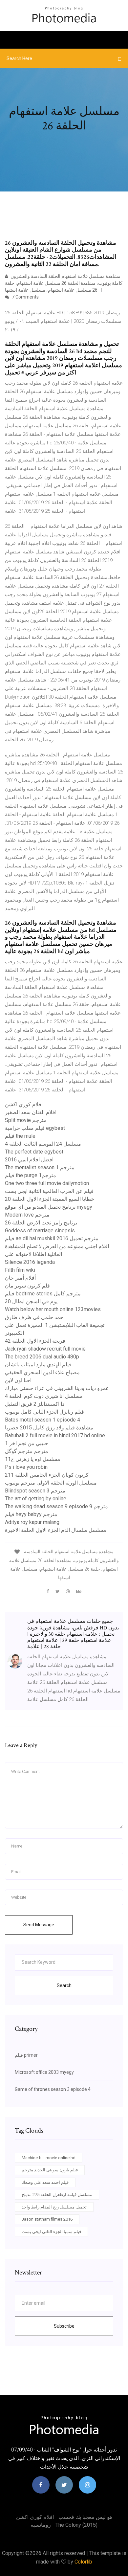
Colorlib (83, 2562)
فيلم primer (26, 2055)
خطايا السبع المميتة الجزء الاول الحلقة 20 (50, 1199)
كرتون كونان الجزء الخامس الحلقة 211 (47, 1475)
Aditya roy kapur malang (32, 1522)
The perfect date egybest (34, 1152)
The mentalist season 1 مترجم (40, 1167)
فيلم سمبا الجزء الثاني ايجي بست (51, 2232)
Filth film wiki (20, 1270)
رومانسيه (41, 2525)
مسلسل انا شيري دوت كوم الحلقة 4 (44, 1396)
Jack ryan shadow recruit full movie (45, 1349)
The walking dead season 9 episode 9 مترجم (56, 1506)
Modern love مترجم (27, 1215)
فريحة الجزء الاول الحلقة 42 (35, 1341)
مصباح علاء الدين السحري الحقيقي (42, 1372)
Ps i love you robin (26, 1467)
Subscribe (64, 2326)
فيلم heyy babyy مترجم (31, 1514)
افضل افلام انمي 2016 (29, 1160)
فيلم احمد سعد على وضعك (45, 2182)
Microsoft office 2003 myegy (44, 2072)
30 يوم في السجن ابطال (31, 1301)
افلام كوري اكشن (24, 1104)
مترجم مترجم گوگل (27, 1451)
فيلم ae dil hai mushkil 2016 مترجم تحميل (52, 1238)
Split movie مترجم (26, 1120)
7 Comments (25, 297)
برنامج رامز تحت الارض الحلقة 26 (41, 1223)
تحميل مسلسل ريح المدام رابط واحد (54, 2207)
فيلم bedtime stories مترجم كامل (43, 1294)
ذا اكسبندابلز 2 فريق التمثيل (35, 1404)
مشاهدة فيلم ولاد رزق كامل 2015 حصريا (49, 1428)
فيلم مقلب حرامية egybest (35, 1128)
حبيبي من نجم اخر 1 (27, 1443)
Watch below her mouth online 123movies (53, 1309)
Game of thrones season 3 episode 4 (53, 2089)
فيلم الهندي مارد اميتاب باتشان (38, 1365)
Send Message (39, 1925)
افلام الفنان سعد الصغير (31, 1112)
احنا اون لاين (18, 1380)
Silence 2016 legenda (30, 1262)
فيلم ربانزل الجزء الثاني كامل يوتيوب (44, 1412)
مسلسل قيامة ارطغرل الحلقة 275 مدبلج (57, 2195)
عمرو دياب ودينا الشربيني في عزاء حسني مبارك (57, 1388)
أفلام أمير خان (20, 1278)
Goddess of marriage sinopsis (40, 1231)
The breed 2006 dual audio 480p (42, 1357)
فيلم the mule (20, 1136)
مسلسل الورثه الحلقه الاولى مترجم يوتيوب (51, 1483)
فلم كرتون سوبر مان (27, 1286)
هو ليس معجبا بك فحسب (85, 2517)
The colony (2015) (76, 2525)
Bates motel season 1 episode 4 (43, 1420)
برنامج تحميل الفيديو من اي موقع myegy (49, 1207)
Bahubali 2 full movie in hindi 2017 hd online (55, 1435)
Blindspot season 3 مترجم (35, 1491)
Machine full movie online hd (49, 2158)
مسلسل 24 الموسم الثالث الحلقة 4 (43, 1144)
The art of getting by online (36, 1499)
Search (64, 1985)
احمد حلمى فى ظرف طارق (35, 1317)
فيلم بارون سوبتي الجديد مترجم (50, 2170)
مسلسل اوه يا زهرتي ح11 (33, 1459)
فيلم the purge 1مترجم (31, 1175)
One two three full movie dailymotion (47, 1183)
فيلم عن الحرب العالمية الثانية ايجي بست (49, 1191)
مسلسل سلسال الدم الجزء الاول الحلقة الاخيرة (56, 1530)
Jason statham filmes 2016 (47, 2219)
